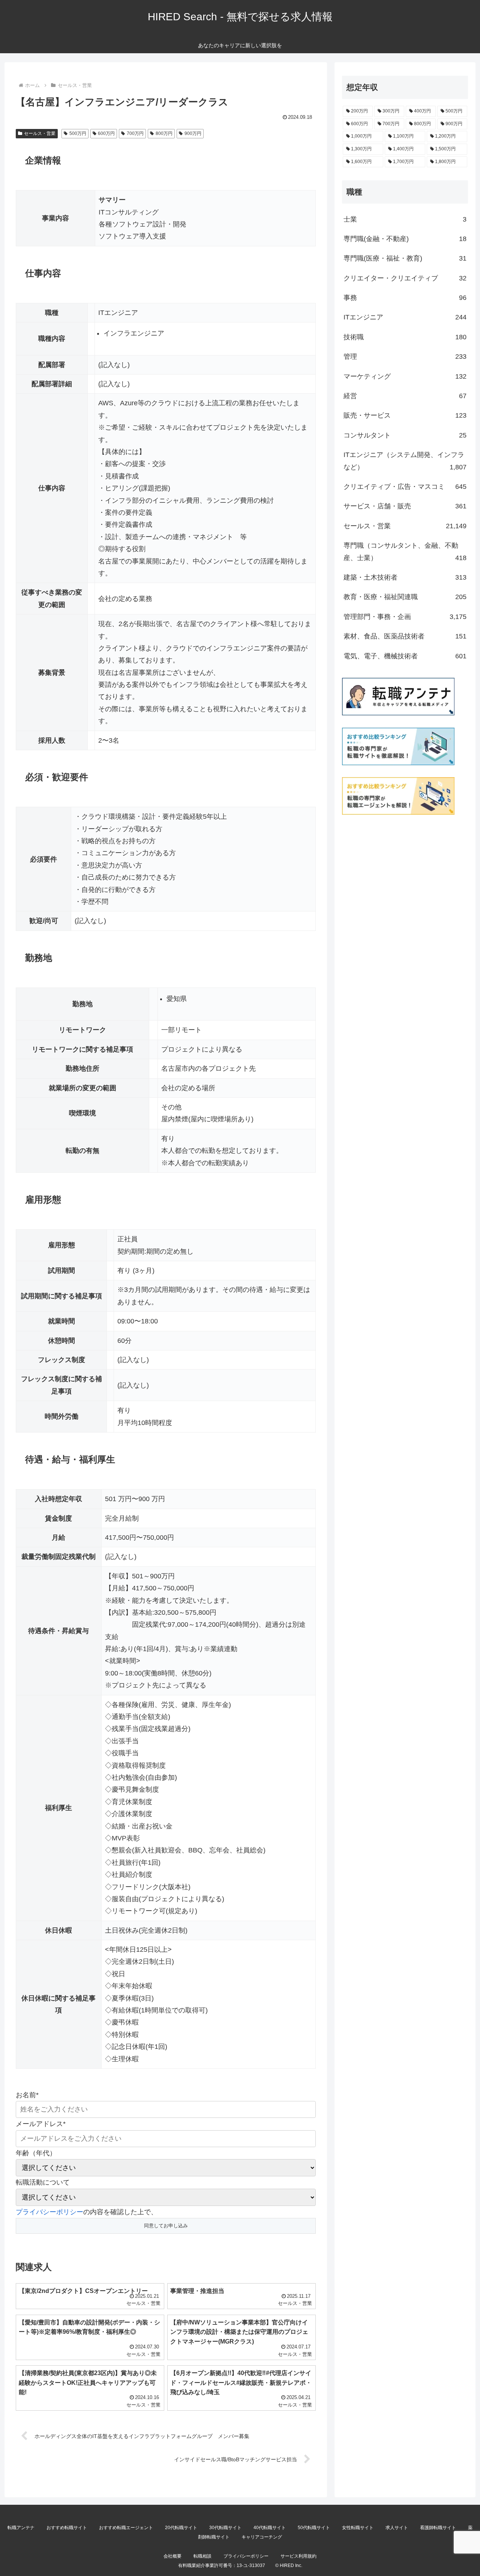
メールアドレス (41, 2124)
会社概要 (172, 2556)
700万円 (135, 133)
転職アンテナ (21, 2528)
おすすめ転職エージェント (126, 2528)
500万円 (78, 133)
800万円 (164, 133)
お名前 (27, 2095)
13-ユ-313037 (251, 2566)
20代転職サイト (181, 2528)
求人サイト (397, 2528)
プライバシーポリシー (49, 2212)
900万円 (193, 133)
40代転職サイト (270, 2528)
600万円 (106, 133)
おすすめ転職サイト (67, 2528)
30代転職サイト (225, 2528)
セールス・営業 (40, 133)
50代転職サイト (314, 2528)
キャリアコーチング (262, 2537)
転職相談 (202, 2556)
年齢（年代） (36, 2153)
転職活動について (43, 2182)
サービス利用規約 (298, 2556)
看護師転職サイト (438, 2528)
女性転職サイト (358, 2528)
